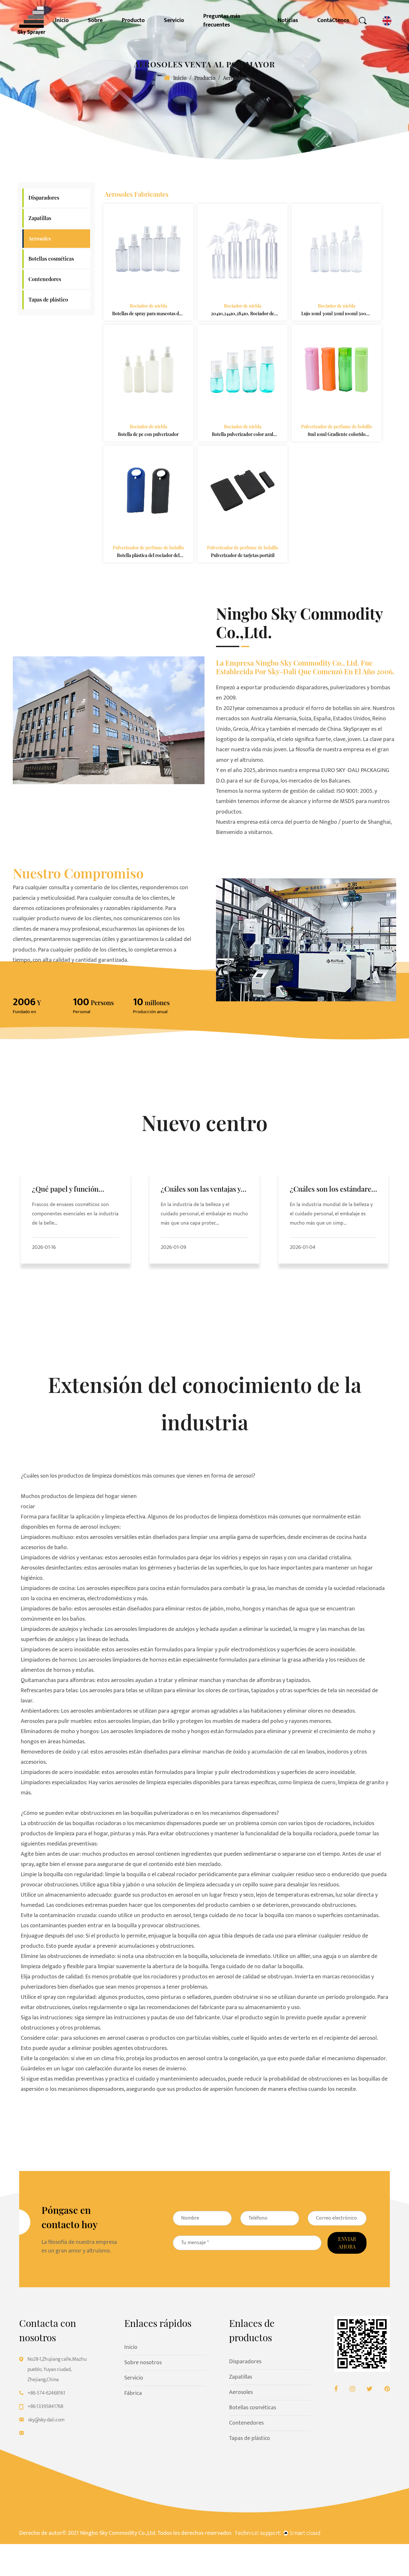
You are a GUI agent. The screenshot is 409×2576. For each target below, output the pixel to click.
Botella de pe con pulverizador (148, 435)
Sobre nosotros (143, 2363)
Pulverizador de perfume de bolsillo (336, 427)
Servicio (174, 21)
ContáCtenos (333, 21)
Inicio (62, 21)
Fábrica (133, 2393)
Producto (133, 21)
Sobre (95, 21)
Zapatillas (40, 218)
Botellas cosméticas (51, 259)
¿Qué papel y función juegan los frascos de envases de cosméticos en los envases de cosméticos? (75, 1190)
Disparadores (44, 198)
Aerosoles (40, 238)
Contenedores (45, 279)
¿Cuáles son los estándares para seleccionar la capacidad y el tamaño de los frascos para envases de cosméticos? (332, 1190)
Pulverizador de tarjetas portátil (242, 555)
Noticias (288, 21)
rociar (28, 1507)
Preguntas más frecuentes (222, 21)
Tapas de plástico (48, 299)
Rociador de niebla (148, 306)
